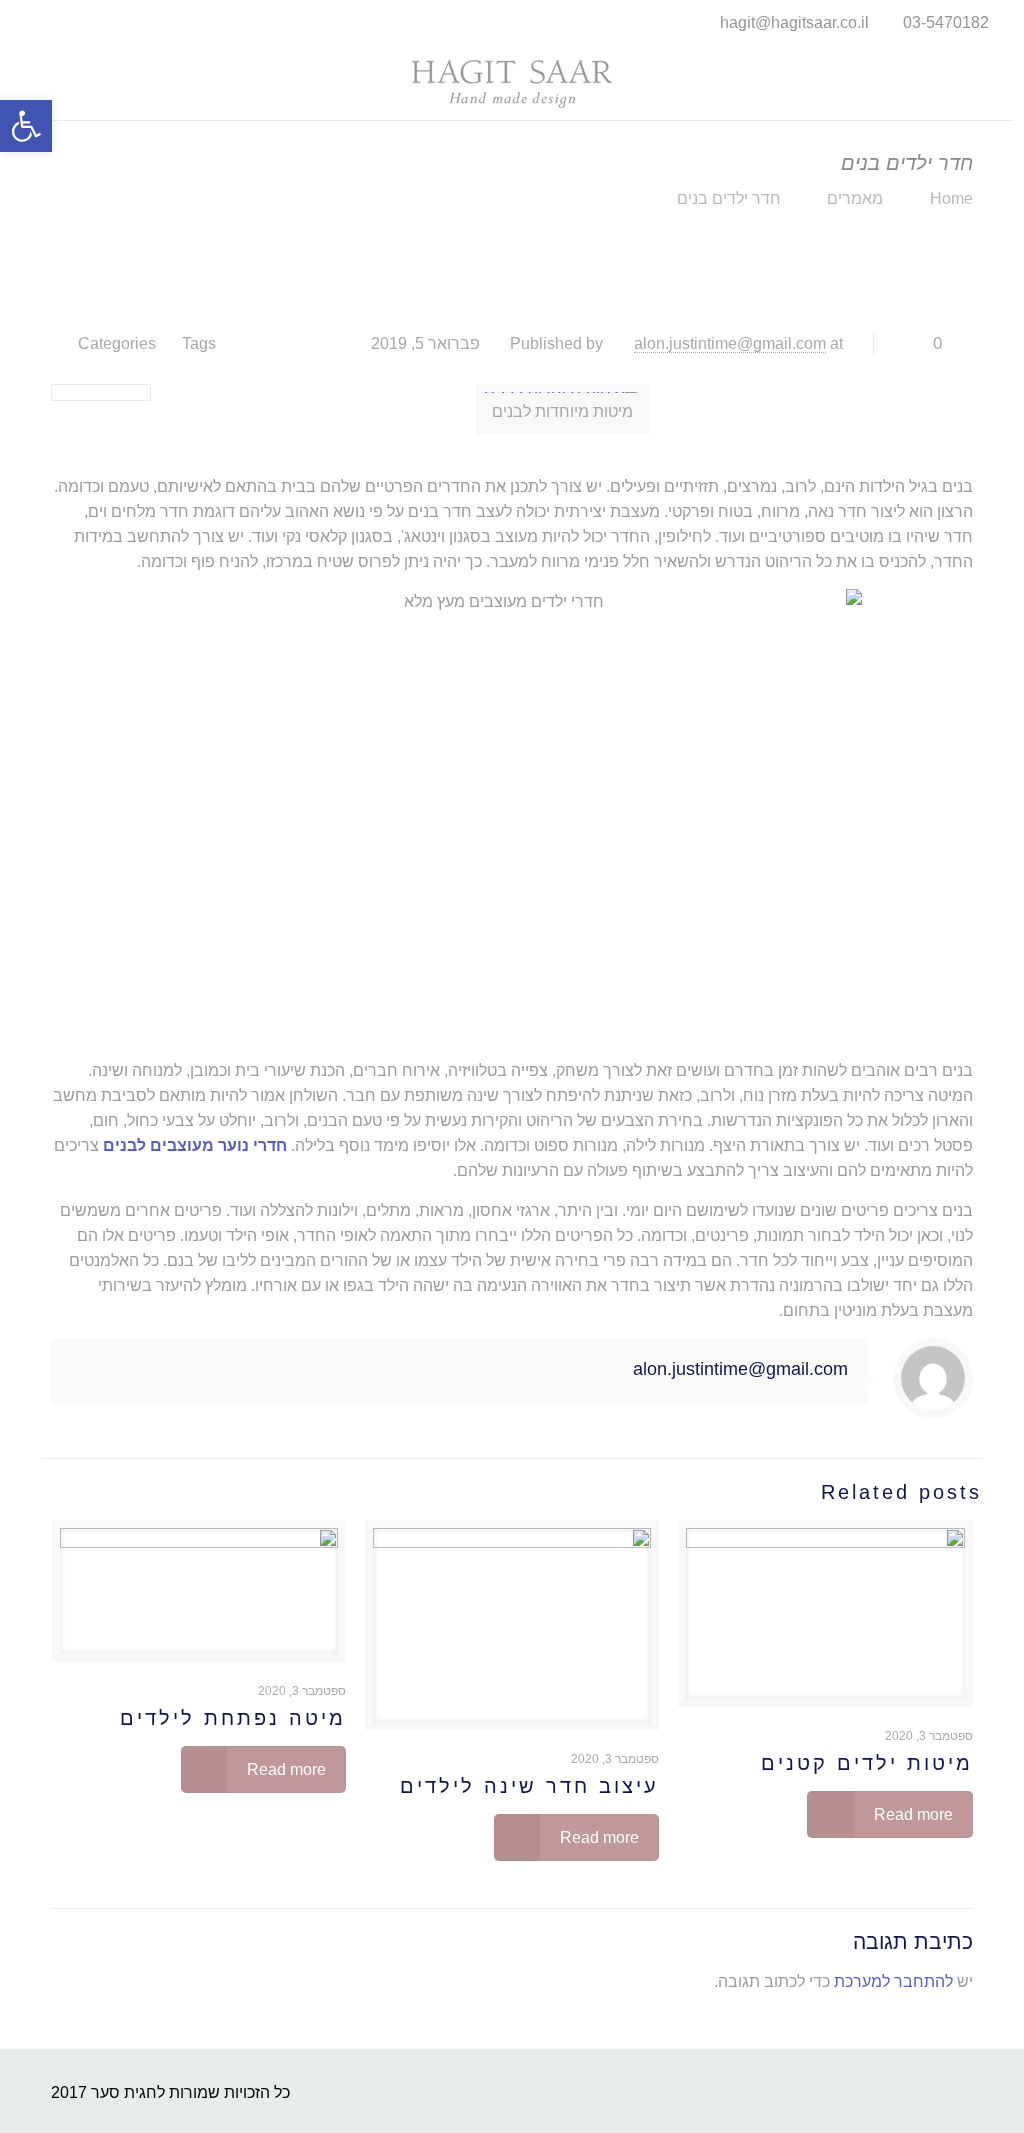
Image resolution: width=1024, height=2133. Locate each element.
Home (951, 198)
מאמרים (855, 198)
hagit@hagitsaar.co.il (794, 22)
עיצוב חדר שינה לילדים (529, 1786)
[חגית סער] (512, 82)
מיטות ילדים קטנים (867, 1763)
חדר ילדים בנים (729, 198)
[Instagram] (20, 22)
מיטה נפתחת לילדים (233, 1718)
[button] (26, 126)
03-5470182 (946, 22)
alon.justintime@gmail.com (730, 343)
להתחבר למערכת (893, 1981)
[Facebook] (47, 22)
